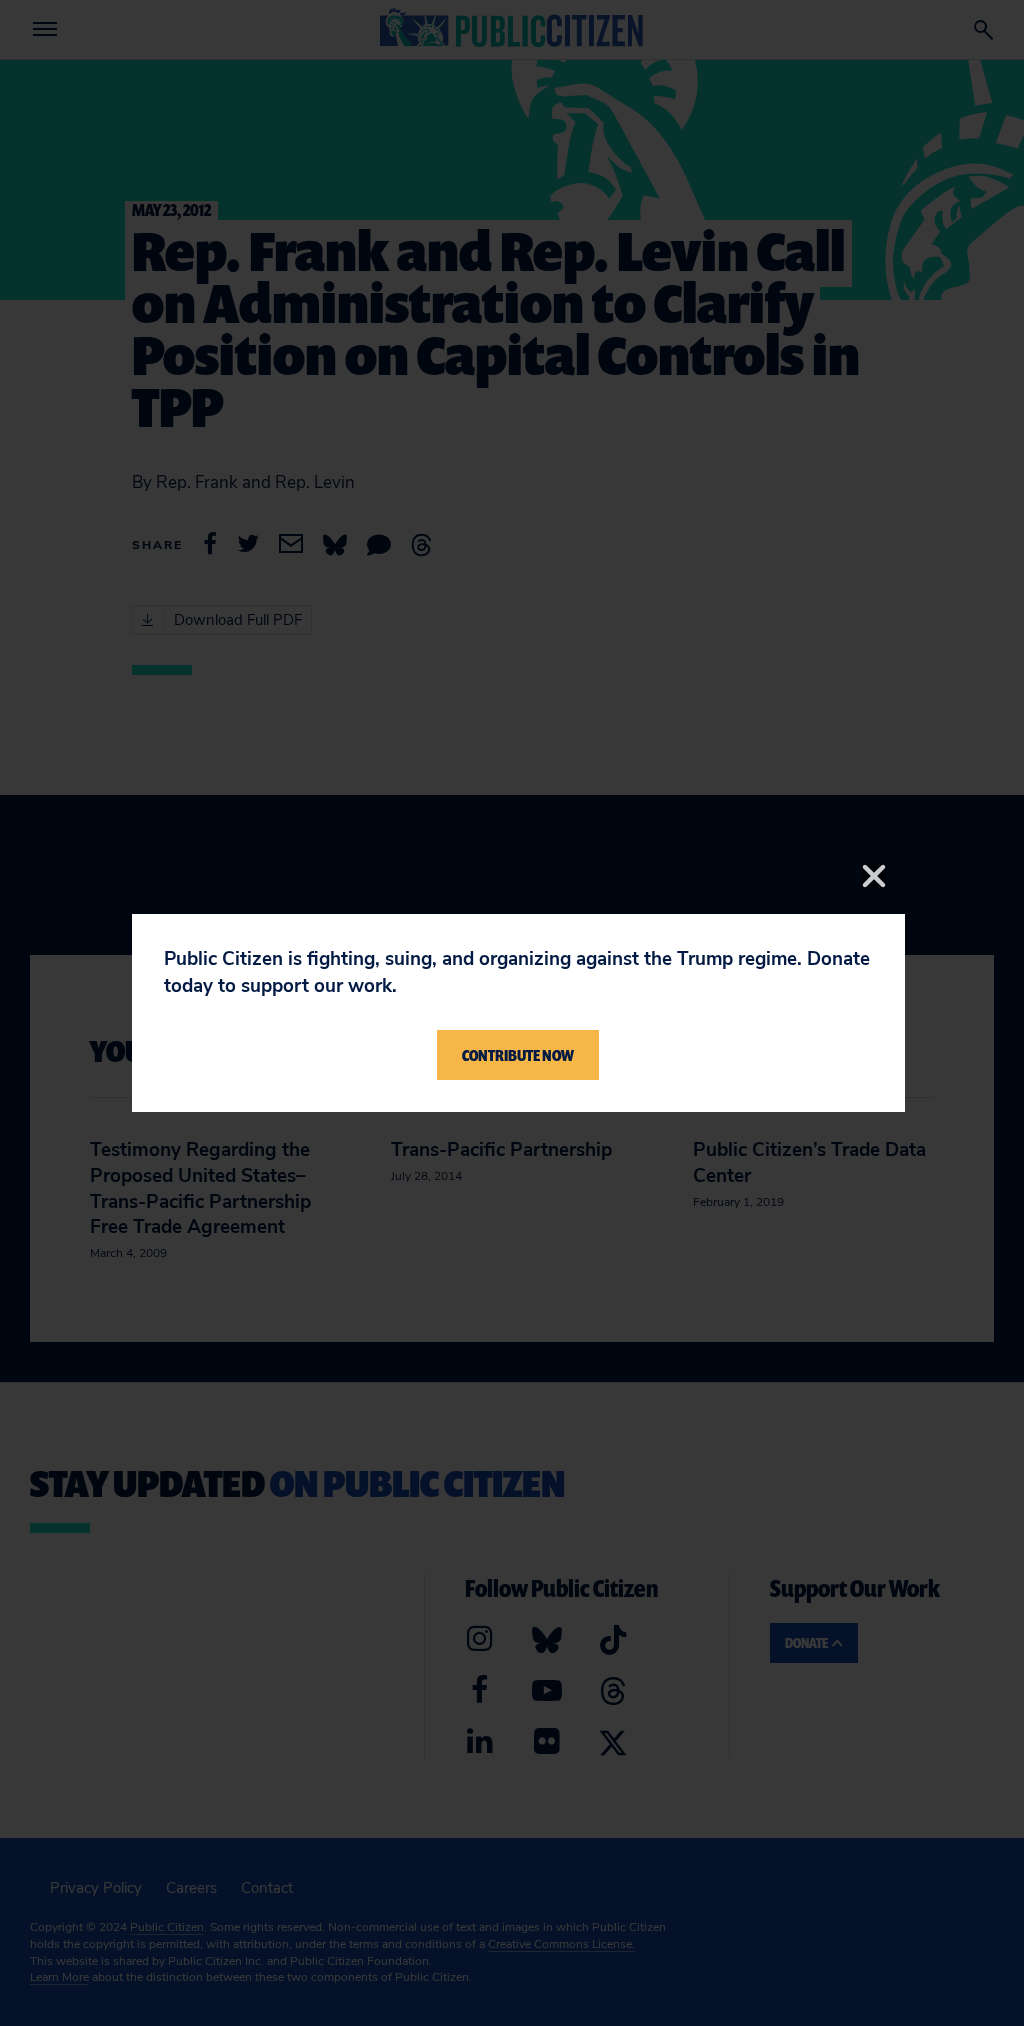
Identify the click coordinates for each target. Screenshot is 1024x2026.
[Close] (874, 876)
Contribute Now (518, 1055)
